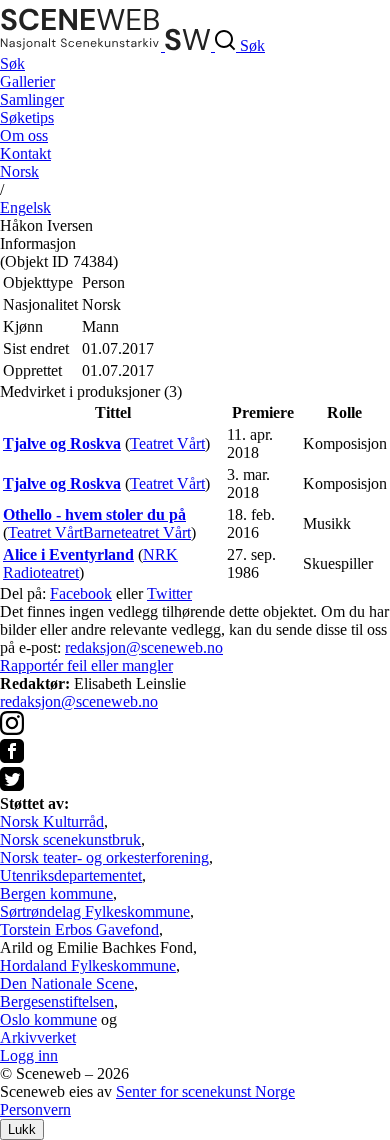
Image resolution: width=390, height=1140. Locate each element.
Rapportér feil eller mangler (86, 665)
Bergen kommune (56, 893)
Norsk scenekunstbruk (70, 839)
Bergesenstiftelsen (57, 1001)
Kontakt (25, 153)
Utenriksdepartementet (71, 875)
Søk (12, 63)
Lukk (22, 1129)
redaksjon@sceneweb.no (144, 647)
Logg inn (29, 1055)
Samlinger (32, 99)
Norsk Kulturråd (52, 821)
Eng (25, 207)
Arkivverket (38, 1037)
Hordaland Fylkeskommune (88, 965)
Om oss (24, 135)
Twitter (169, 593)
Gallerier (27, 81)
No (19, 171)
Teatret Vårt (167, 443)
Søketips (27, 117)
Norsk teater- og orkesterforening (104, 857)
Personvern (35, 1109)
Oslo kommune (48, 1019)
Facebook (81, 593)
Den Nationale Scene (67, 983)
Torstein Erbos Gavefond (79, 929)
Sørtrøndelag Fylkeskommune (95, 911)
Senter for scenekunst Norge (205, 1091)
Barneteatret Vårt (137, 532)
